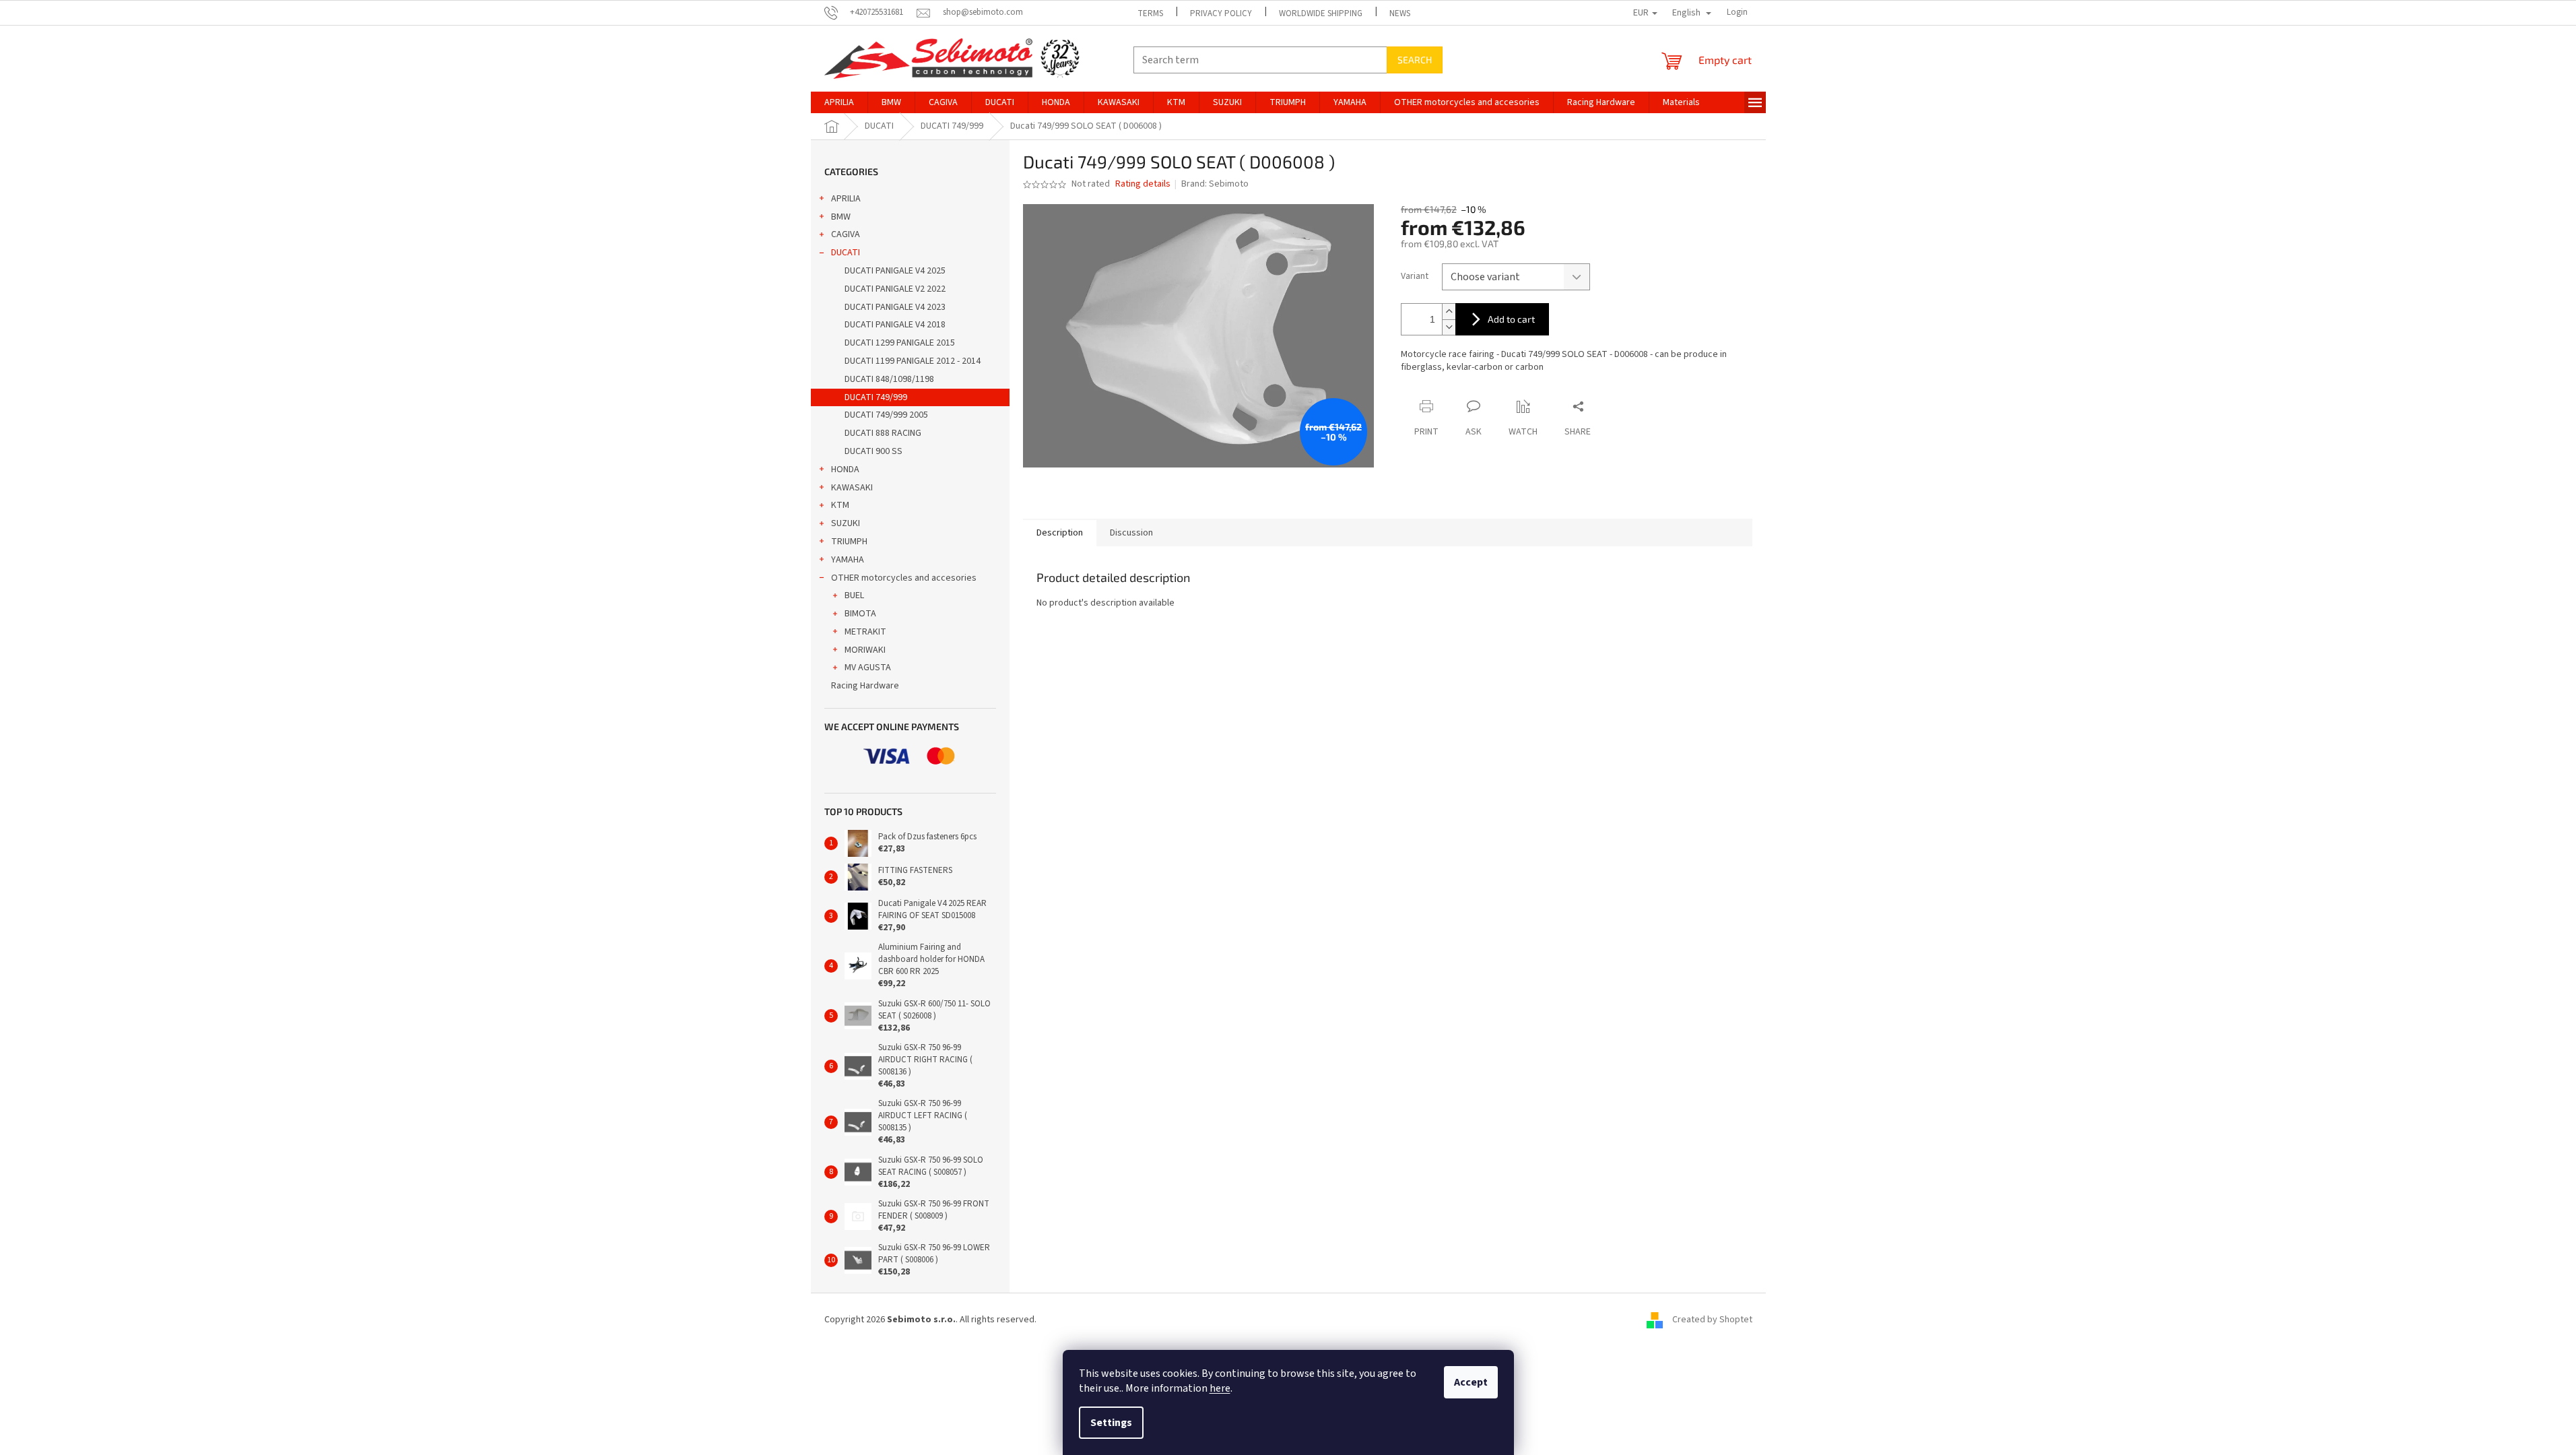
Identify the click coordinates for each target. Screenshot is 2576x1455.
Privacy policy (1221, 13)
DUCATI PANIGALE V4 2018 (895, 325)
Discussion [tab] (1131, 533)
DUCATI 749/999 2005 (886, 415)
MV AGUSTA (868, 668)
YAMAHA (848, 560)
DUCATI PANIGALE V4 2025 (895, 271)
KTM (840, 505)
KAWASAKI (852, 488)
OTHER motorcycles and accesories (904, 578)
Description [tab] (1060, 533)
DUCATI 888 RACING (883, 433)
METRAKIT (865, 632)
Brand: (1215, 184)
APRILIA (846, 199)
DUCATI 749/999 (876, 397)
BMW (841, 217)
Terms (1150, 13)
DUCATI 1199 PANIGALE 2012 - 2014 (913, 361)
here (1220, 1388)
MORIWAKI (865, 650)
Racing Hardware (865, 686)
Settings (1111, 1423)
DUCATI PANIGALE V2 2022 (895, 289)
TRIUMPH (849, 542)
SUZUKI (846, 523)
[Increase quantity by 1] (1449, 312)
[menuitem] (839, 102)
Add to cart (1511, 319)
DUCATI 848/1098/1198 (889, 379)
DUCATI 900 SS (873, 451)
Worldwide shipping (1321, 13)
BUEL (854, 595)
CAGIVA (846, 234)
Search (1415, 60)
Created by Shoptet (1712, 1320)
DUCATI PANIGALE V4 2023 (895, 307)
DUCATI (846, 253)
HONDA (845, 470)
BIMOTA (860, 614)
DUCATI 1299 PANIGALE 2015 (900, 343)
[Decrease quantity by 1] (1449, 327)
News (1400, 13)
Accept (1471, 1382)
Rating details (1143, 184)
